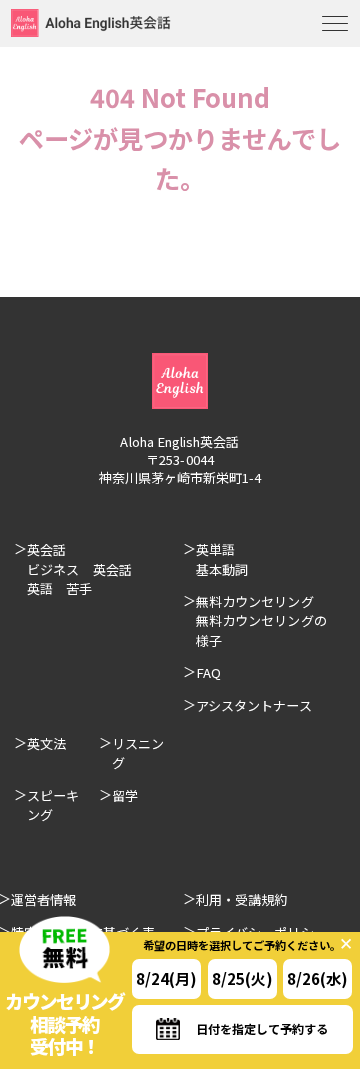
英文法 (46, 743)
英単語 (215, 549)
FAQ (208, 672)
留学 (125, 795)
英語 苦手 (59, 588)
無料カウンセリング (255, 601)
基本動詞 (222, 569)
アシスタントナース (254, 705)
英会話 (46, 549)
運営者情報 (43, 899)
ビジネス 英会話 (79, 569)
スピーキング (53, 805)
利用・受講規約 (241, 899)
